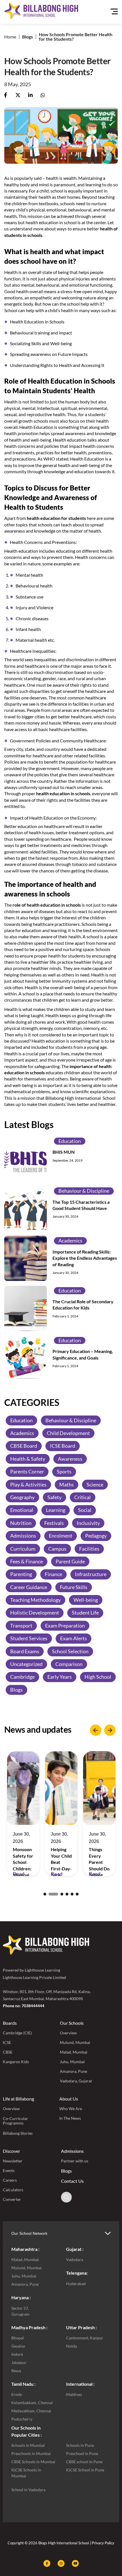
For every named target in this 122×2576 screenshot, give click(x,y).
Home (10, 37)
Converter (12, 2199)
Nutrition (21, 1523)
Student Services (29, 1638)
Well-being (86, 1600)
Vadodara (75, 2260)
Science (95, 1484)
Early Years (60, 1677)
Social (85, 1510)
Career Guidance (29, 1587)
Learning (56, 1510)
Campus (57, 1549)
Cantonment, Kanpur (85, 2338)
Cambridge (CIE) (17, 2033)
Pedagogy (96, 1536)
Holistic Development (35, 1613)
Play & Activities (28, 1484)
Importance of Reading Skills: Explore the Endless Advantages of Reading (85, 1258)
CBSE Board (24, 1446)
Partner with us (75, 2161)
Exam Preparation (65, 1626)
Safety (54, 1497)
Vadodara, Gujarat (76, 2081)
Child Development (68, 1433)
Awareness (70, 1459)
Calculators (13, 2190)
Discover (11, 2151)
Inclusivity (88, 1523)
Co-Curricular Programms (15, 2121)
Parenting (21, 1574)
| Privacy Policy (102, 2543)
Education (70, 1141)
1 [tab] (45, 1894)
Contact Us (72, 2181)
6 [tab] (77, 1894)
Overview (68, 2033)
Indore (17, 2354)
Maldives (74, 2394)
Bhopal (18, 2338)
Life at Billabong (18, 2099)
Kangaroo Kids (16, 2062)
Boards (10, 2023)
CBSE (8, 2052)
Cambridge (22, 1677)
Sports (64, 1471)
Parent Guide (70, 1561)
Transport (21, 1626)
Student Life (85, 1613)
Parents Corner (27, 1471)
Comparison (69, 1664)
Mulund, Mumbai (75, 2042)
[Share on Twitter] (18, 95)
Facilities (89, 1549)
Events (9, 2170)
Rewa (16, 2371)
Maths (67, 1484)
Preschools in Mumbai (31, 2453)
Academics (70, 1241)
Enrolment (61, 1536)
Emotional (22, 1510)
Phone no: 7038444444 (24, 2006)
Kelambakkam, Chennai (32, 2403)
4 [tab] (67, 1894)
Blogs (28, 37)
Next (110, 1730)
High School (98, 1677)
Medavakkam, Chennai (31, 2411)
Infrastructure (91, 1574)
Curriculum (23, 1549)
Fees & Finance (27, 1561)
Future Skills (74, 1587)
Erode (17, 2394)
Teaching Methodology (35, 1600)
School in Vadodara (28, 2490)
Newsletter (13, 2161)
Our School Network (29, 2233)
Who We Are (71, 2109)
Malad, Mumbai (74, 2052)
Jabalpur (19, 2362)
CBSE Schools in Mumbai (33, 2462)
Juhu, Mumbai (72, 2062)
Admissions (23, 1536)
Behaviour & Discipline (84, 1191)
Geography (22, 1497)
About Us (69, 2099)
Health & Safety (28, 1459)
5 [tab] (72, 1894)
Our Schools (72, 2023)
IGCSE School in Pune (85, 2470)
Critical (83, 1497)
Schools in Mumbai (28, 2445)
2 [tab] (50, 1894)
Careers (10, 2180)
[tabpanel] (23, 1814)
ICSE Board (63, 1446)
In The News (70, 2118)
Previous (96, 1730)
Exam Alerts (73, 1638)
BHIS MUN (64, 1152)
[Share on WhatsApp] (43, 95)
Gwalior (18, 2346)
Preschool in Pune (82, 2453)
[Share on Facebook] (6, 95)
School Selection (70, 1651)
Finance (53, 1574)
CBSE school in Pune (84, 2462)
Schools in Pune (80, 2445)
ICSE (7, 2042)
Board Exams (25, 1651)
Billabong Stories (18, 2133)
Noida (71, 2346)
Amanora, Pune (73, 2071)
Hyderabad (76, 2284)
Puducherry (22, 2419)
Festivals (54, 1523)
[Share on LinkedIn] (30, 95)
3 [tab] (58, 1894)
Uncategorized (26, 1664)
